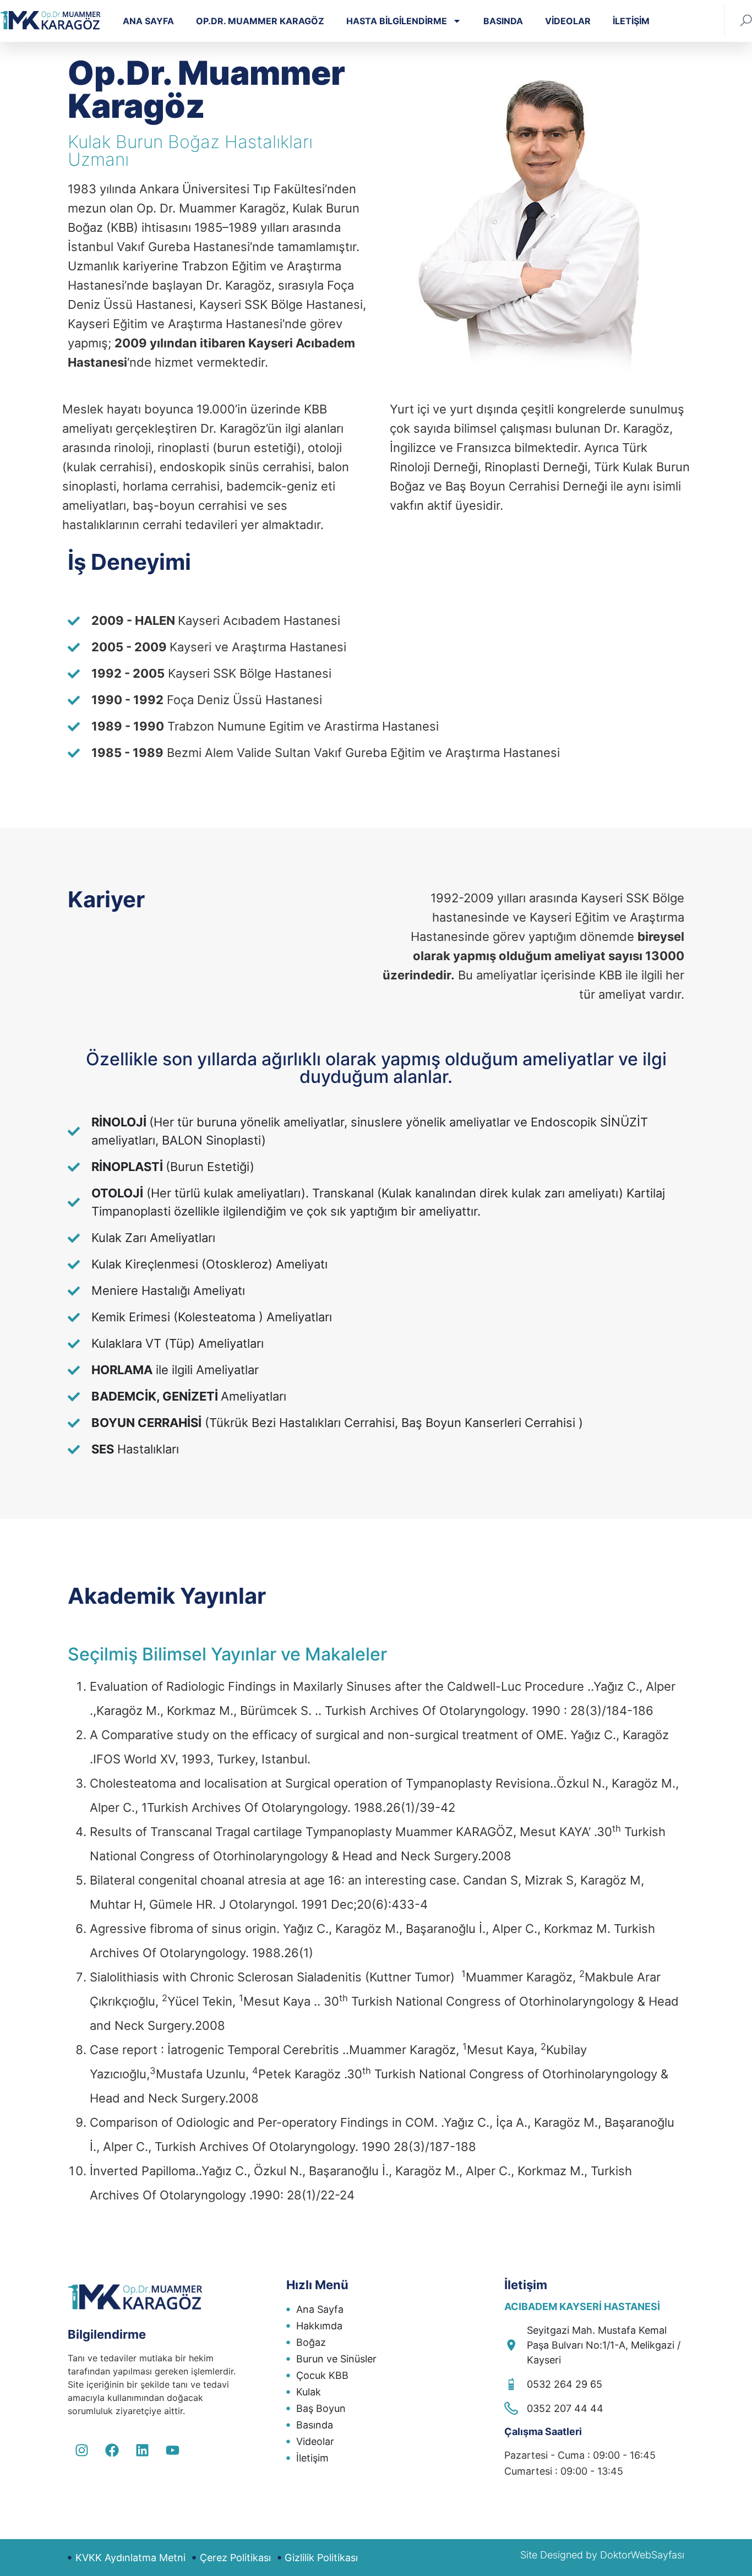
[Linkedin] (142, 2450)
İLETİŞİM (631, 21)
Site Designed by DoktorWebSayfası (602, 2555)
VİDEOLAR (568, 21)
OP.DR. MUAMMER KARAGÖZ (260, 21)
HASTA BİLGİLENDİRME (397, 21)
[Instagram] (81, 2450)
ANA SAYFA (148, 21)
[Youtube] (172, 2450)
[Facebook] (112, 2450)
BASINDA (503, 21)
